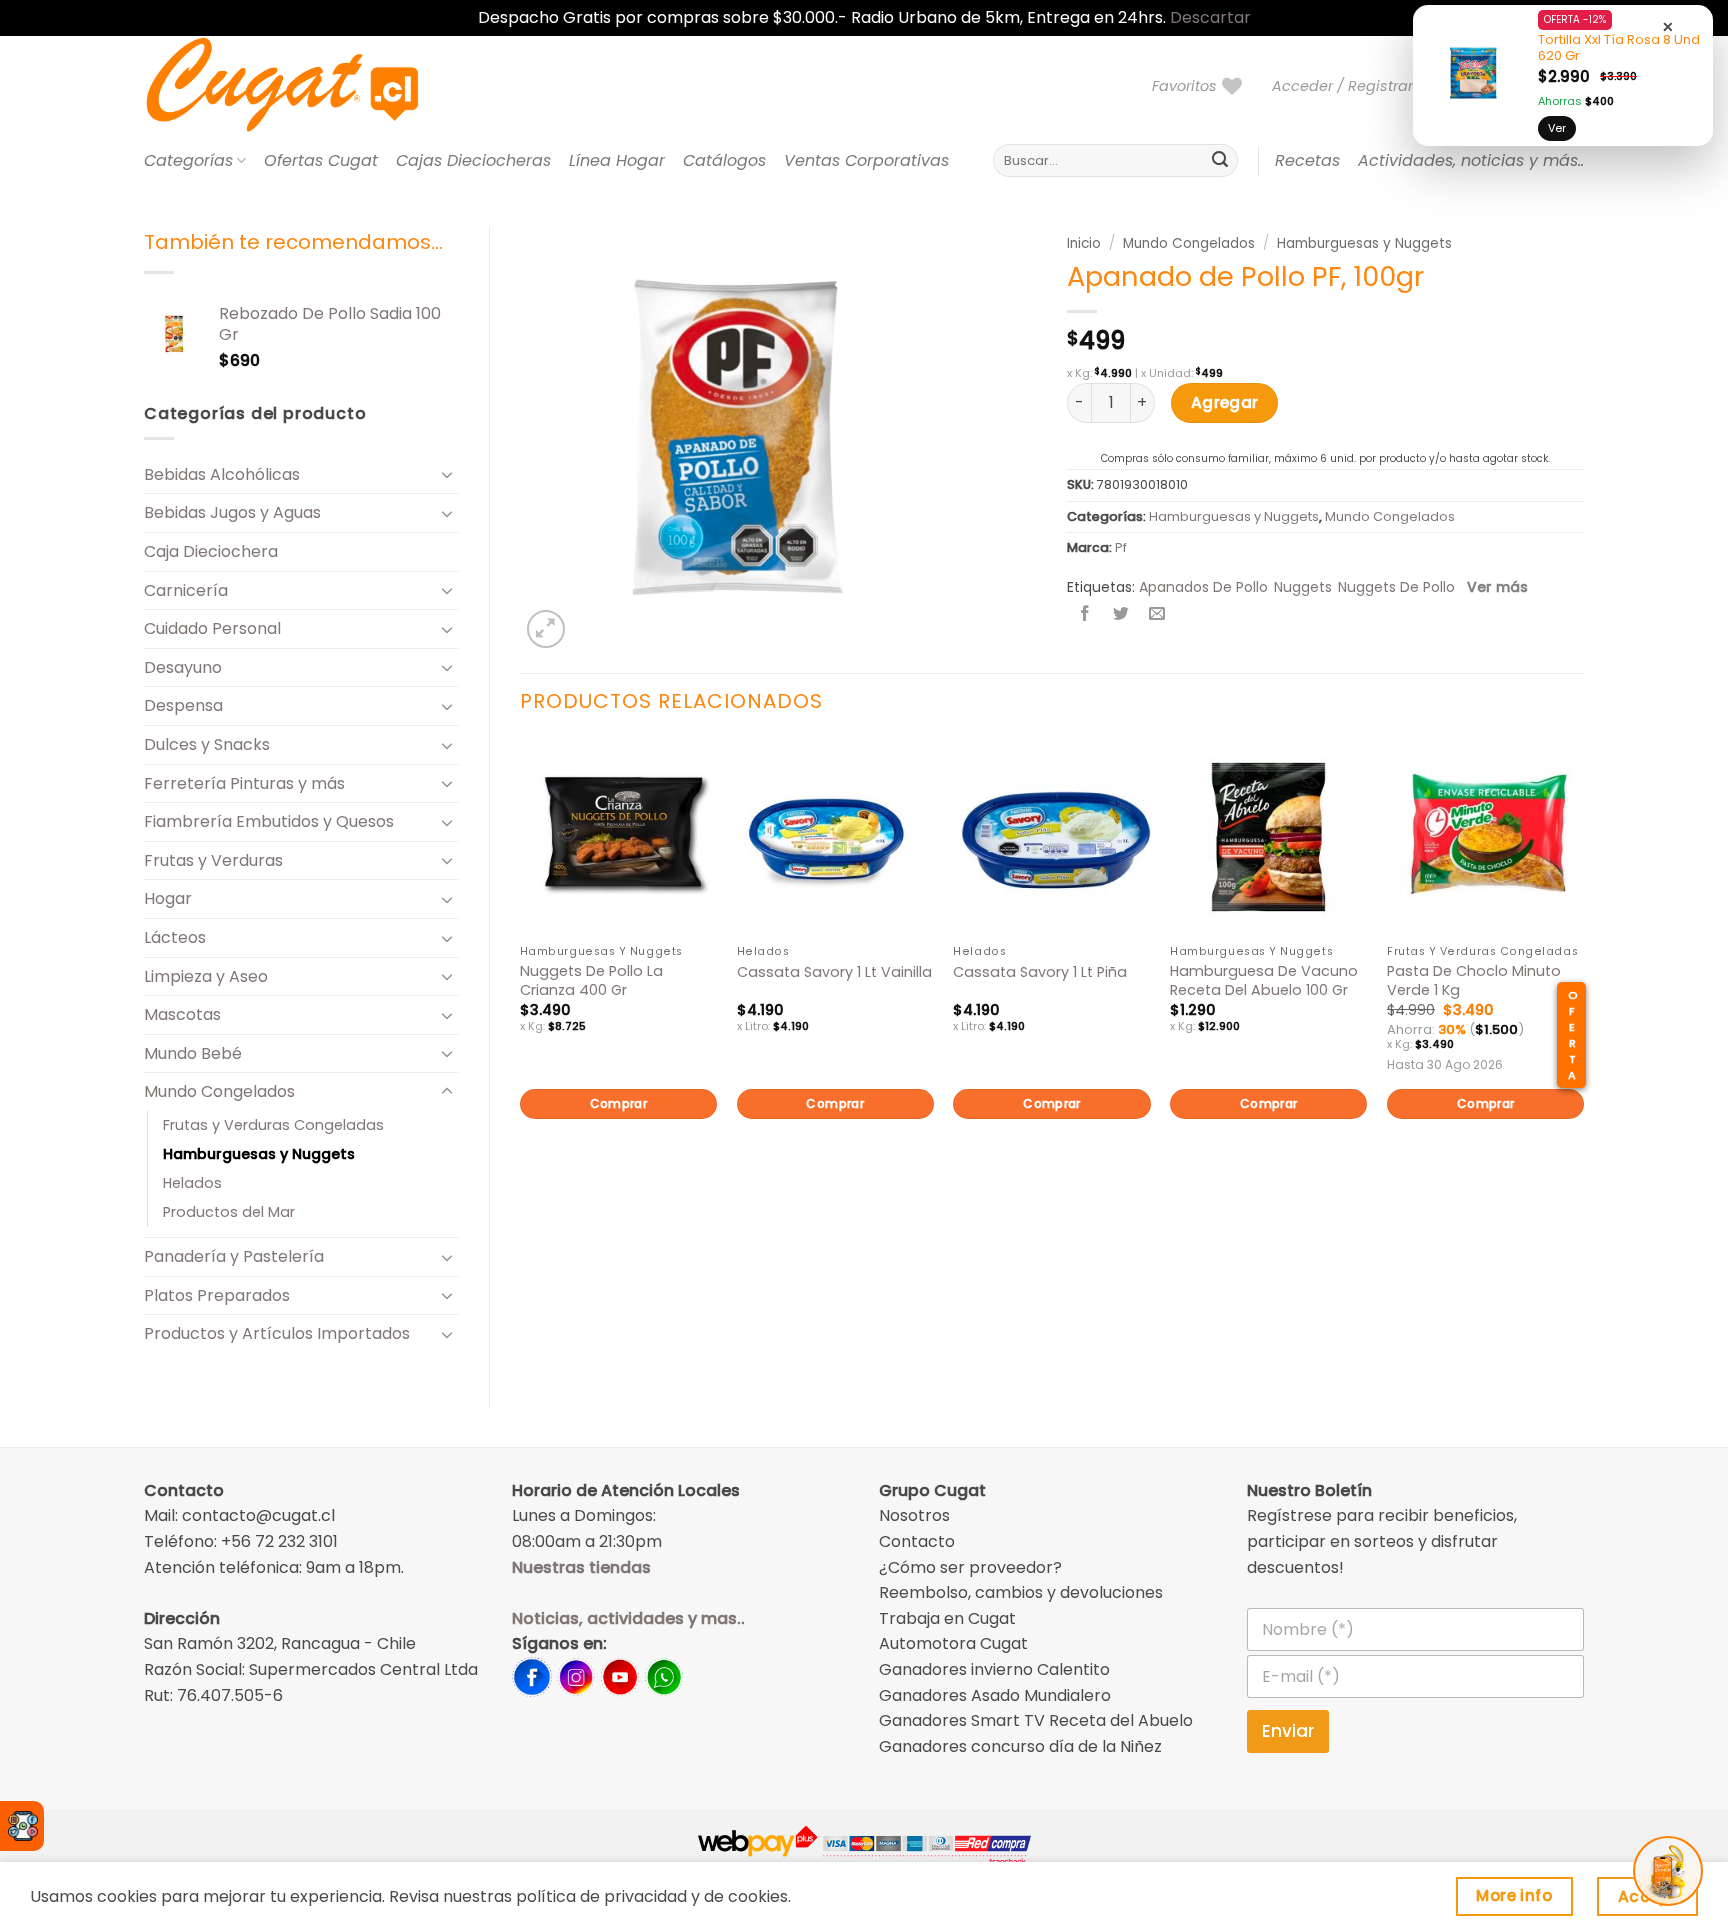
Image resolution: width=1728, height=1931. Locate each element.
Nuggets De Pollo (1396, 587)
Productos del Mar (229, 1212)
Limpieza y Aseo (206, 976)
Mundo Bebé (193, 1053)
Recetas (1307, 160)
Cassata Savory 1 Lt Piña (1040, 972)
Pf (1121, 547)
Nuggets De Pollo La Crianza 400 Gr (591, 980)
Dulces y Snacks (207, 744)
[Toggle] (447, 474)
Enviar (1288, 1731)
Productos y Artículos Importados (277, 1333)
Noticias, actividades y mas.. (628, 1618)
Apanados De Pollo (1203, 587)
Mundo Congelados (219, 1091)
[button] (1351, 86)
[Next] (1583, 962)
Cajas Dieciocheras (473, 160)
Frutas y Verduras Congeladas (273, 1125)
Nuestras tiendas (581, 1567)
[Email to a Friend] (1157, 615)
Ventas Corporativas (866, 160)
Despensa (183, 705)
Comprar (619, 1103)
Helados (192, 1183)
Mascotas (182, 1014)
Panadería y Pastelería (234, 1256)
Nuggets (1303, 587)
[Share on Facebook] (1085, 615)
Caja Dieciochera (211, 551)
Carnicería (186, 590)
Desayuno (183, 667)
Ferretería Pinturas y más (244, 783)
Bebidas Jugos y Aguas (232, 512)
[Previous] (521, 962)
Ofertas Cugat (321, 160)
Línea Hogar (617, 160)
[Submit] (1220, 161)
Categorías (188, 160)
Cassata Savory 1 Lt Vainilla (834, 972)
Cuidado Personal (212, 628)
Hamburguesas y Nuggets (259, 1154)
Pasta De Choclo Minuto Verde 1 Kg (1474, 980)
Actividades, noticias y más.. (1471, 160)
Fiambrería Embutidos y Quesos (269, 821)
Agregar (1225, 402)
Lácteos (175, 937)
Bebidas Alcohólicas (222, 474)
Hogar (168, 898)
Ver (1557, 128)
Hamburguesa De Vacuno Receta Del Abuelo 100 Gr (1264, 980)
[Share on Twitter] (1121, 615)
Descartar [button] (1210, 17)
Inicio (1084, 243)
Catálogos (724, 160)
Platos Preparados (217, 1295)
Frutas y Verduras (213, 860)
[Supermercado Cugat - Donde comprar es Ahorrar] (306, 86)
